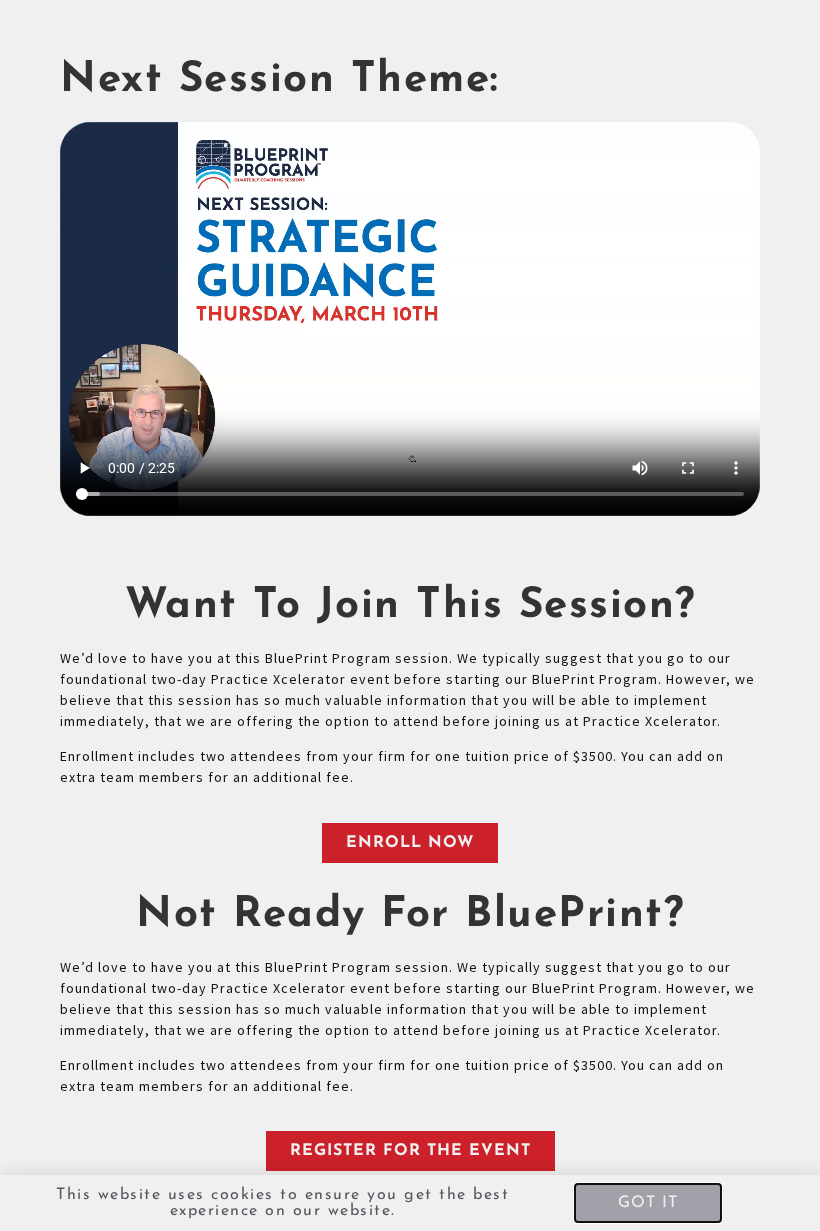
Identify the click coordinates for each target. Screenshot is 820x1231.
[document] (410, 615)
